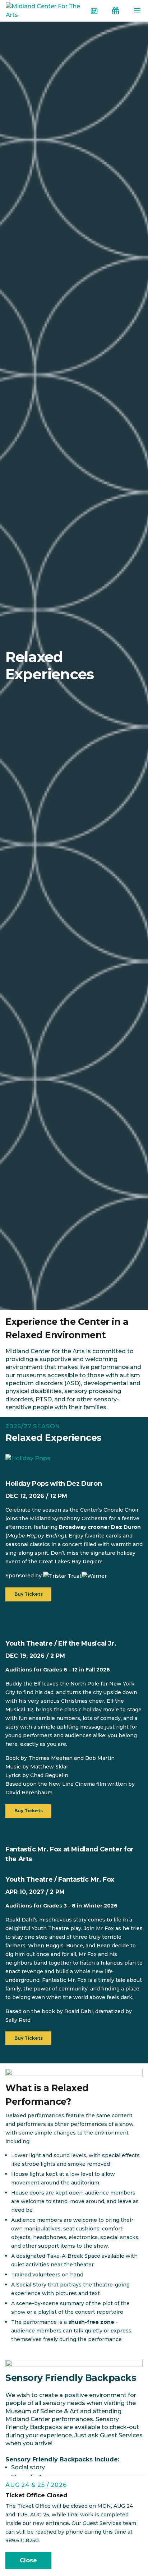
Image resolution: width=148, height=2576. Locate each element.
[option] (74, 2072)
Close (28, 2560)
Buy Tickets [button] (29, 1594)
